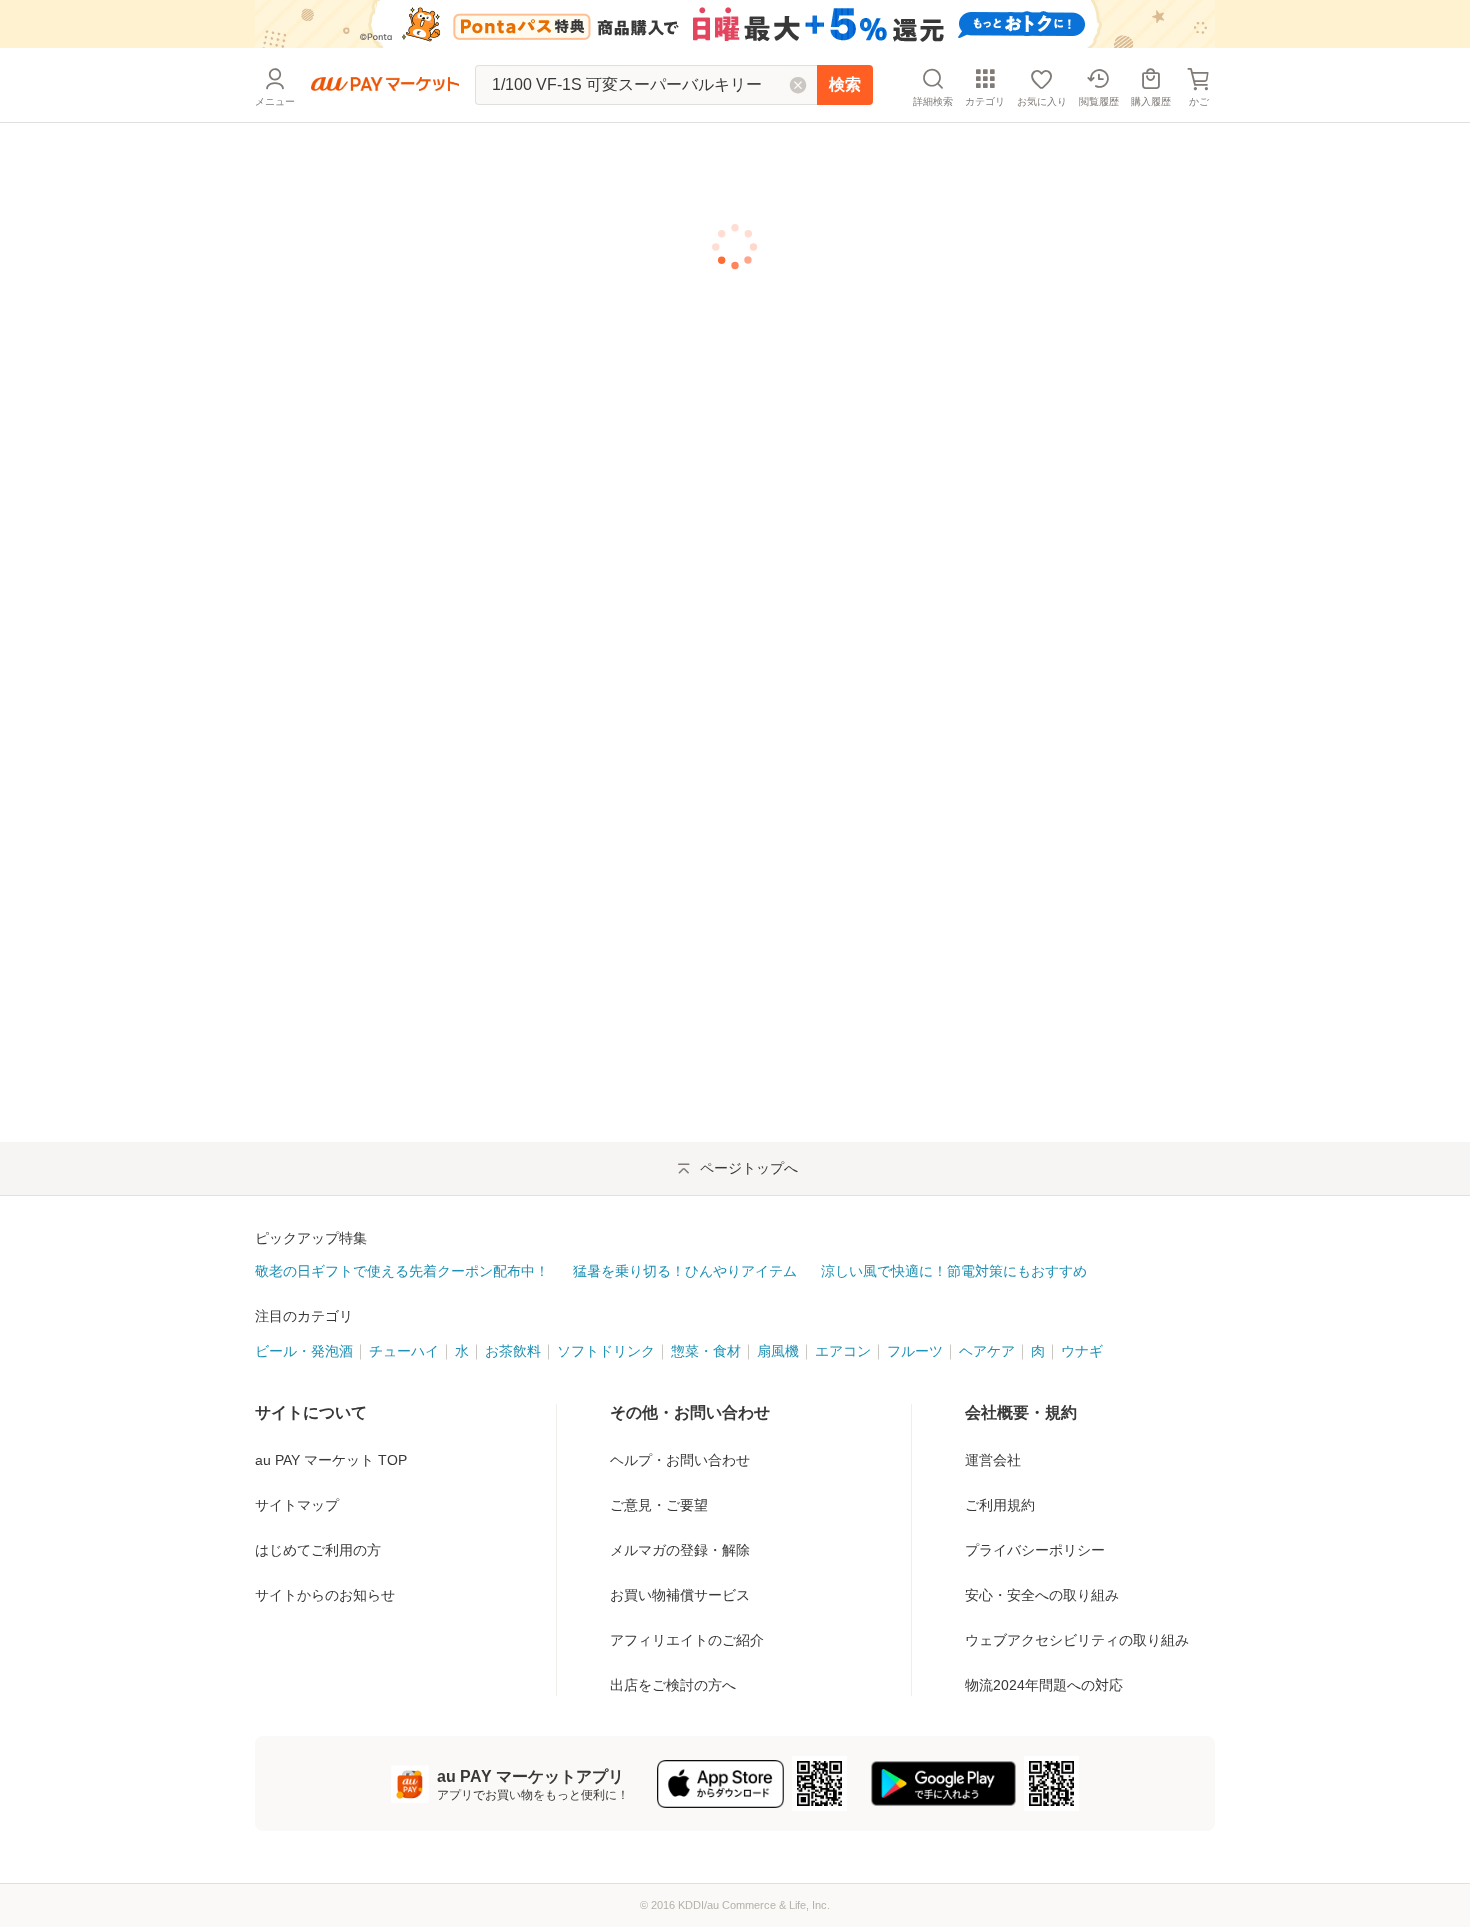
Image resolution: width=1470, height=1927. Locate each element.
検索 (845, 84)
